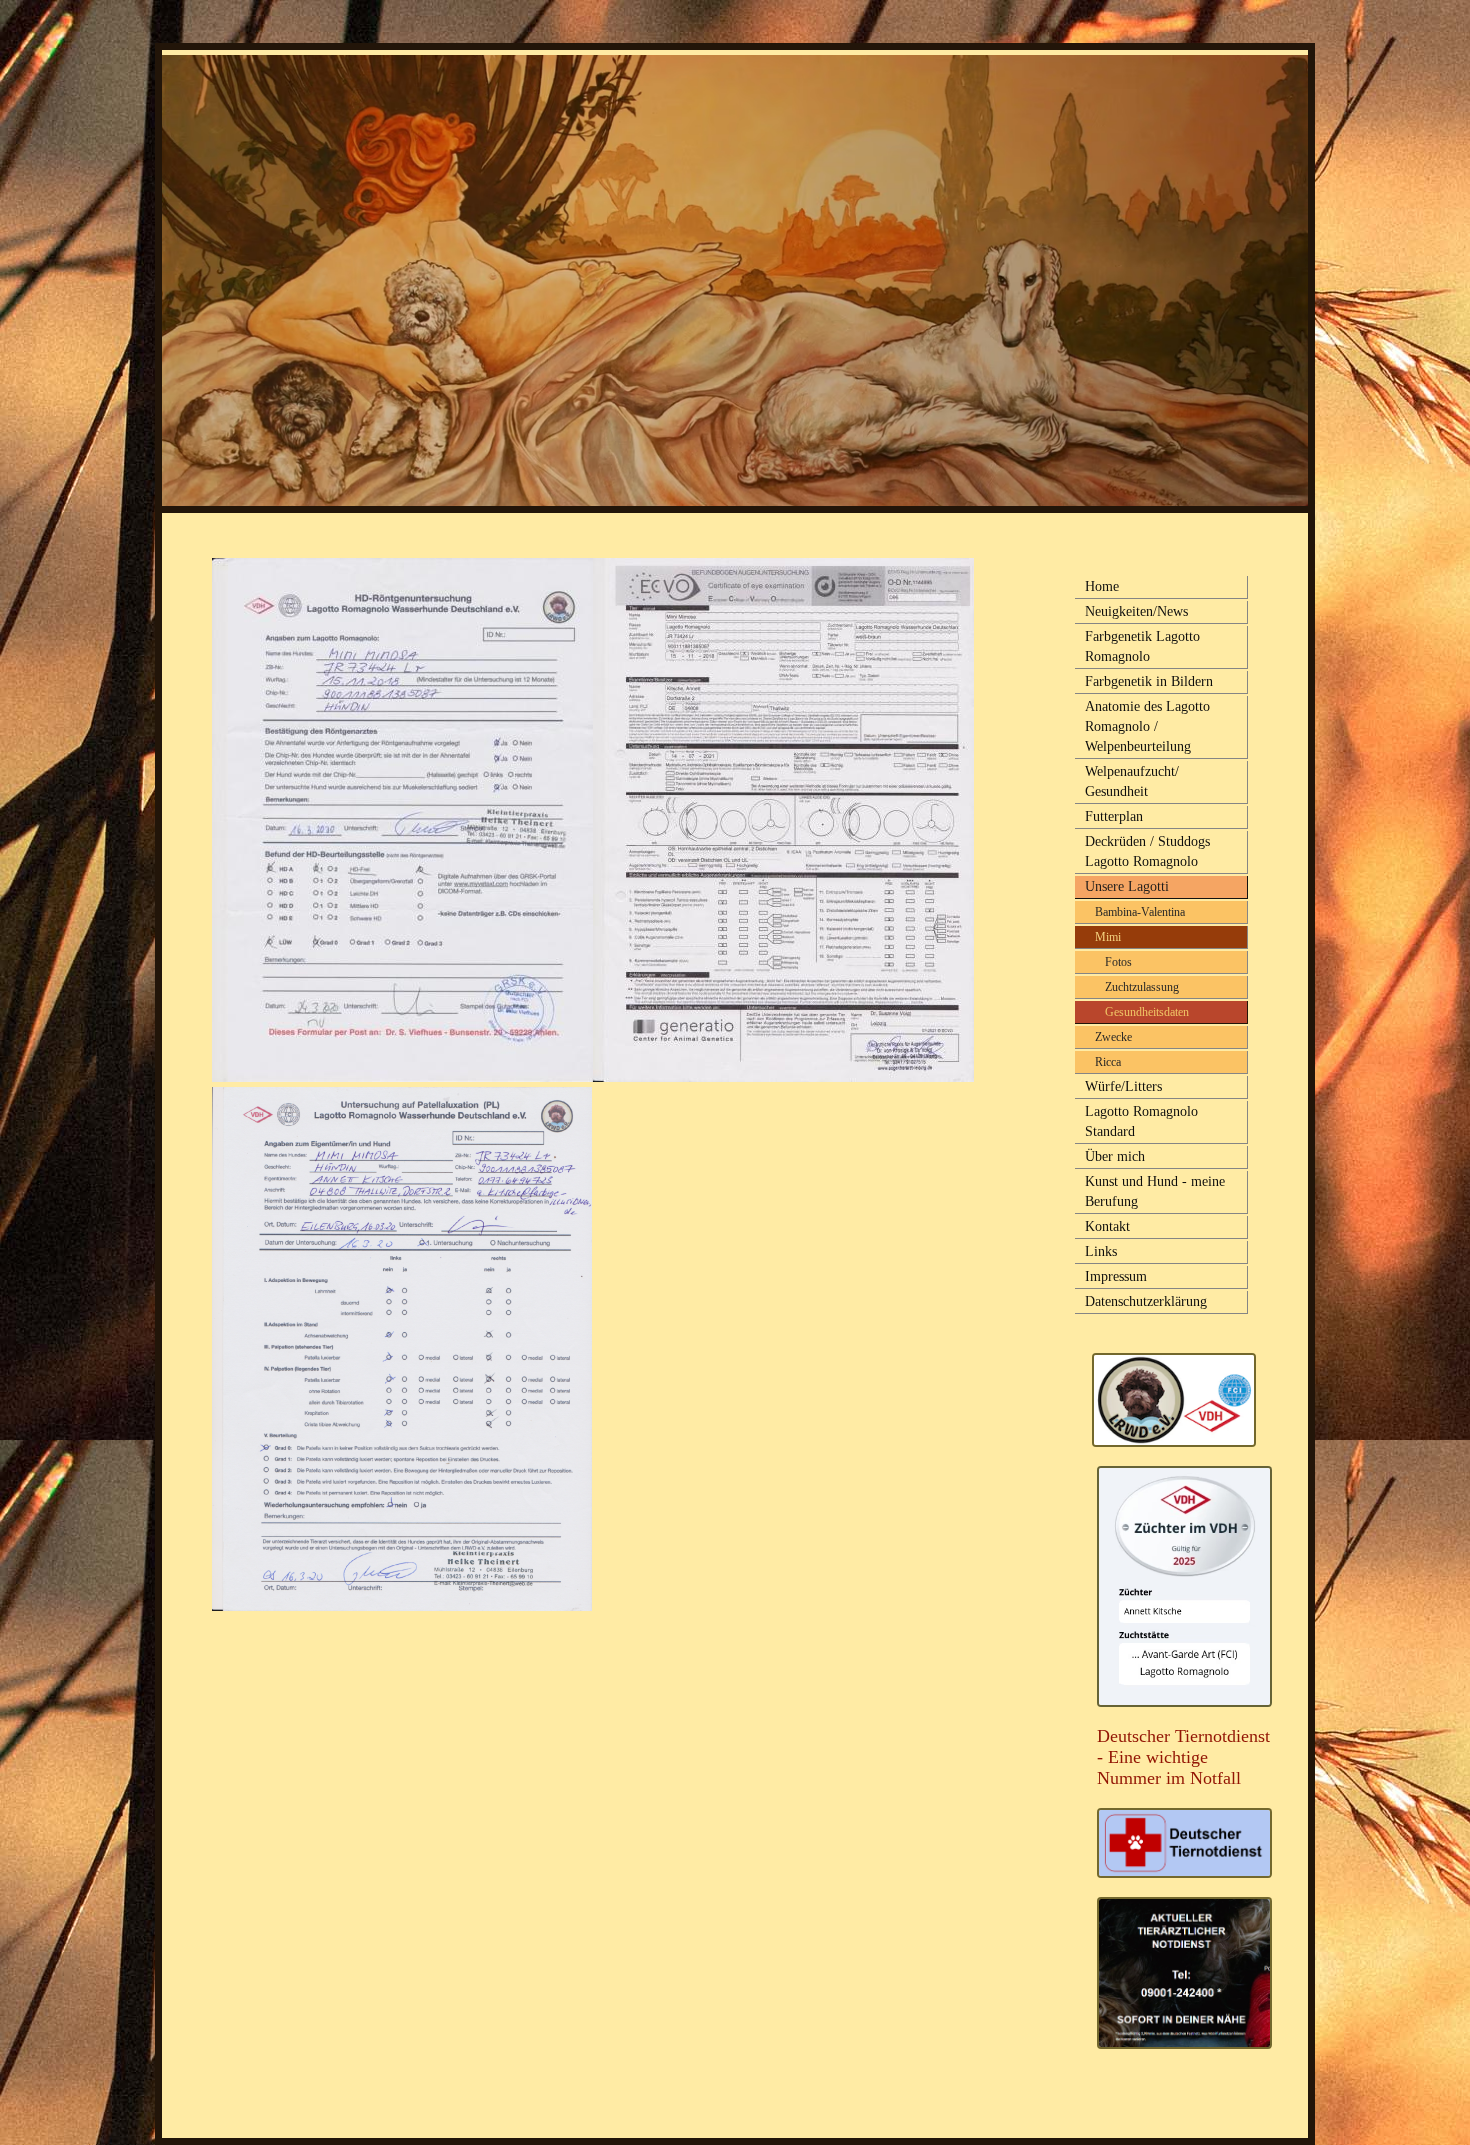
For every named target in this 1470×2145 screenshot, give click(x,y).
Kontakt (1107, 1226)
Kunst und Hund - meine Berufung (1155, 1191)
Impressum (1116, 1276)
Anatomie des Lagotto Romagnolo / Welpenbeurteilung (1147, 726)
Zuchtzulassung (1142, 987)
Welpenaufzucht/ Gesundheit (1132, 781)
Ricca (1108, 1062)
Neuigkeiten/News (1136, 611)
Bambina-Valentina (1140, 912)
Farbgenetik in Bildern (1149, 681)
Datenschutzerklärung (1146, 1301)
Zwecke (1113, 1037)
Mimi (1108, 937)
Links (1101, 1251)
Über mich (1115, 1156)
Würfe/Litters (1123, 1086)
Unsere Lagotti (1127, 886)
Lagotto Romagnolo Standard (1141, 1121)
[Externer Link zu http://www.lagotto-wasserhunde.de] (1174, 1441)
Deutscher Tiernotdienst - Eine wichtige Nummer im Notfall (1183, 1757)
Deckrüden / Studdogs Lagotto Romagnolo (1147, 851)
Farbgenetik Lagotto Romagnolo (1142, 646)
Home (1102, 586)
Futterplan (1114, 816)
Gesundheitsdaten (1147, 1012)
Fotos (1118, 962)
